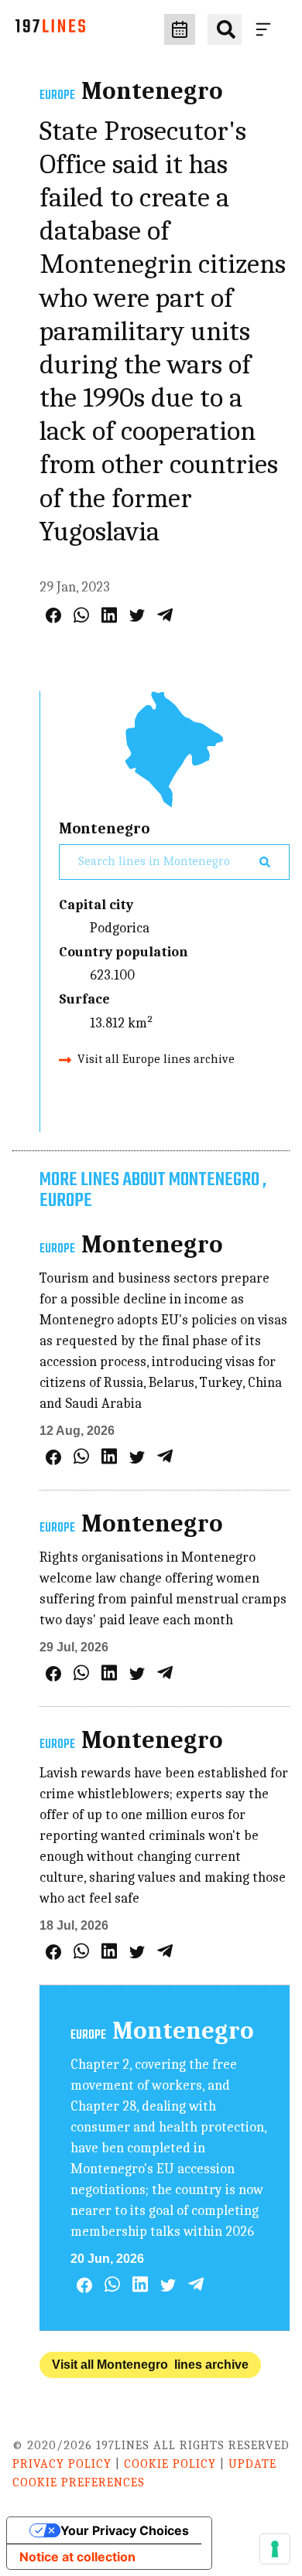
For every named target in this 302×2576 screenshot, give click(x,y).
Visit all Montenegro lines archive (150, 2365)
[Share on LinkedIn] (109, 615)
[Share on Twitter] (137, 615)
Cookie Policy (170, 2464)
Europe (57, 96)
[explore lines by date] (180, 29)
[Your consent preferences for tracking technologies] (275, 2549)
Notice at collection (77, 2557)
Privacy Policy (62, 2464)
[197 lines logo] (50, 30)
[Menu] (266, 29)
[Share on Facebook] (53, 615)
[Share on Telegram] (165, 615)
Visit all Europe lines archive (156, 1059)
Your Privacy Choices (125, 2530)
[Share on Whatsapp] (81, 615)
